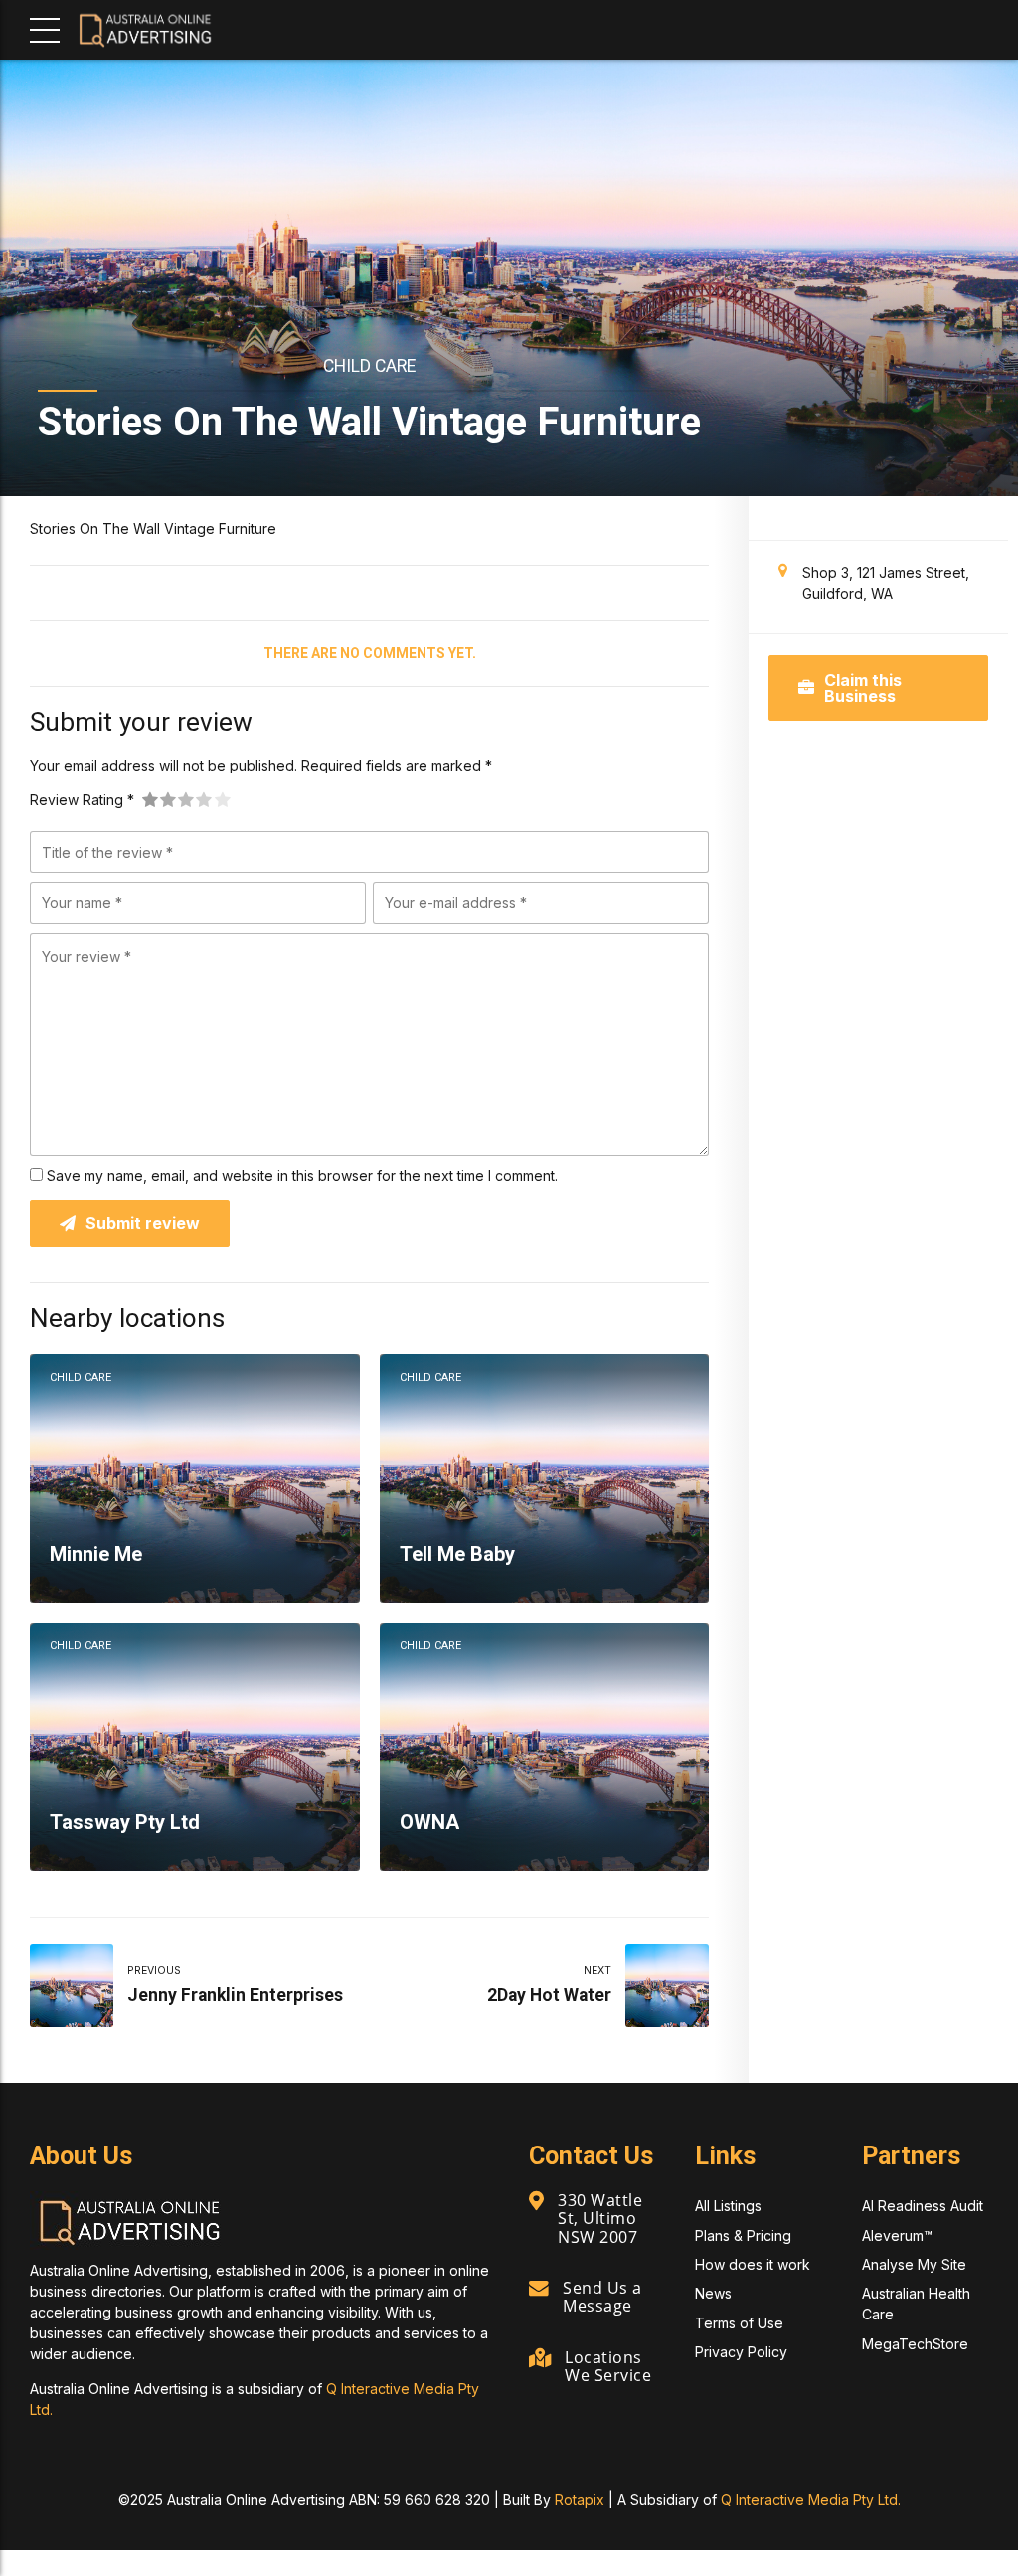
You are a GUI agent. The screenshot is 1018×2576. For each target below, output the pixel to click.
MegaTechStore (915, 2344)
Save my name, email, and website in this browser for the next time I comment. (302, 1176)
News (713, 2293)
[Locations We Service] (540, 2359)
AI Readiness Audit (923, 2206)
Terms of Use (739, 2323)
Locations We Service (608, 2366)
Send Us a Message (602, 2297)
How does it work (753, 2264)
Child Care (369, 366)
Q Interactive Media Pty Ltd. (811, 2500)
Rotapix (580, 2500)
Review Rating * (82, 800)
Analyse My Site (914, 2264)
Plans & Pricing (743, 2235)
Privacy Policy (741, 2352)
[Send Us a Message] (539, 2289)
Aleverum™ (897, 2235)
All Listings (728, 2206)
